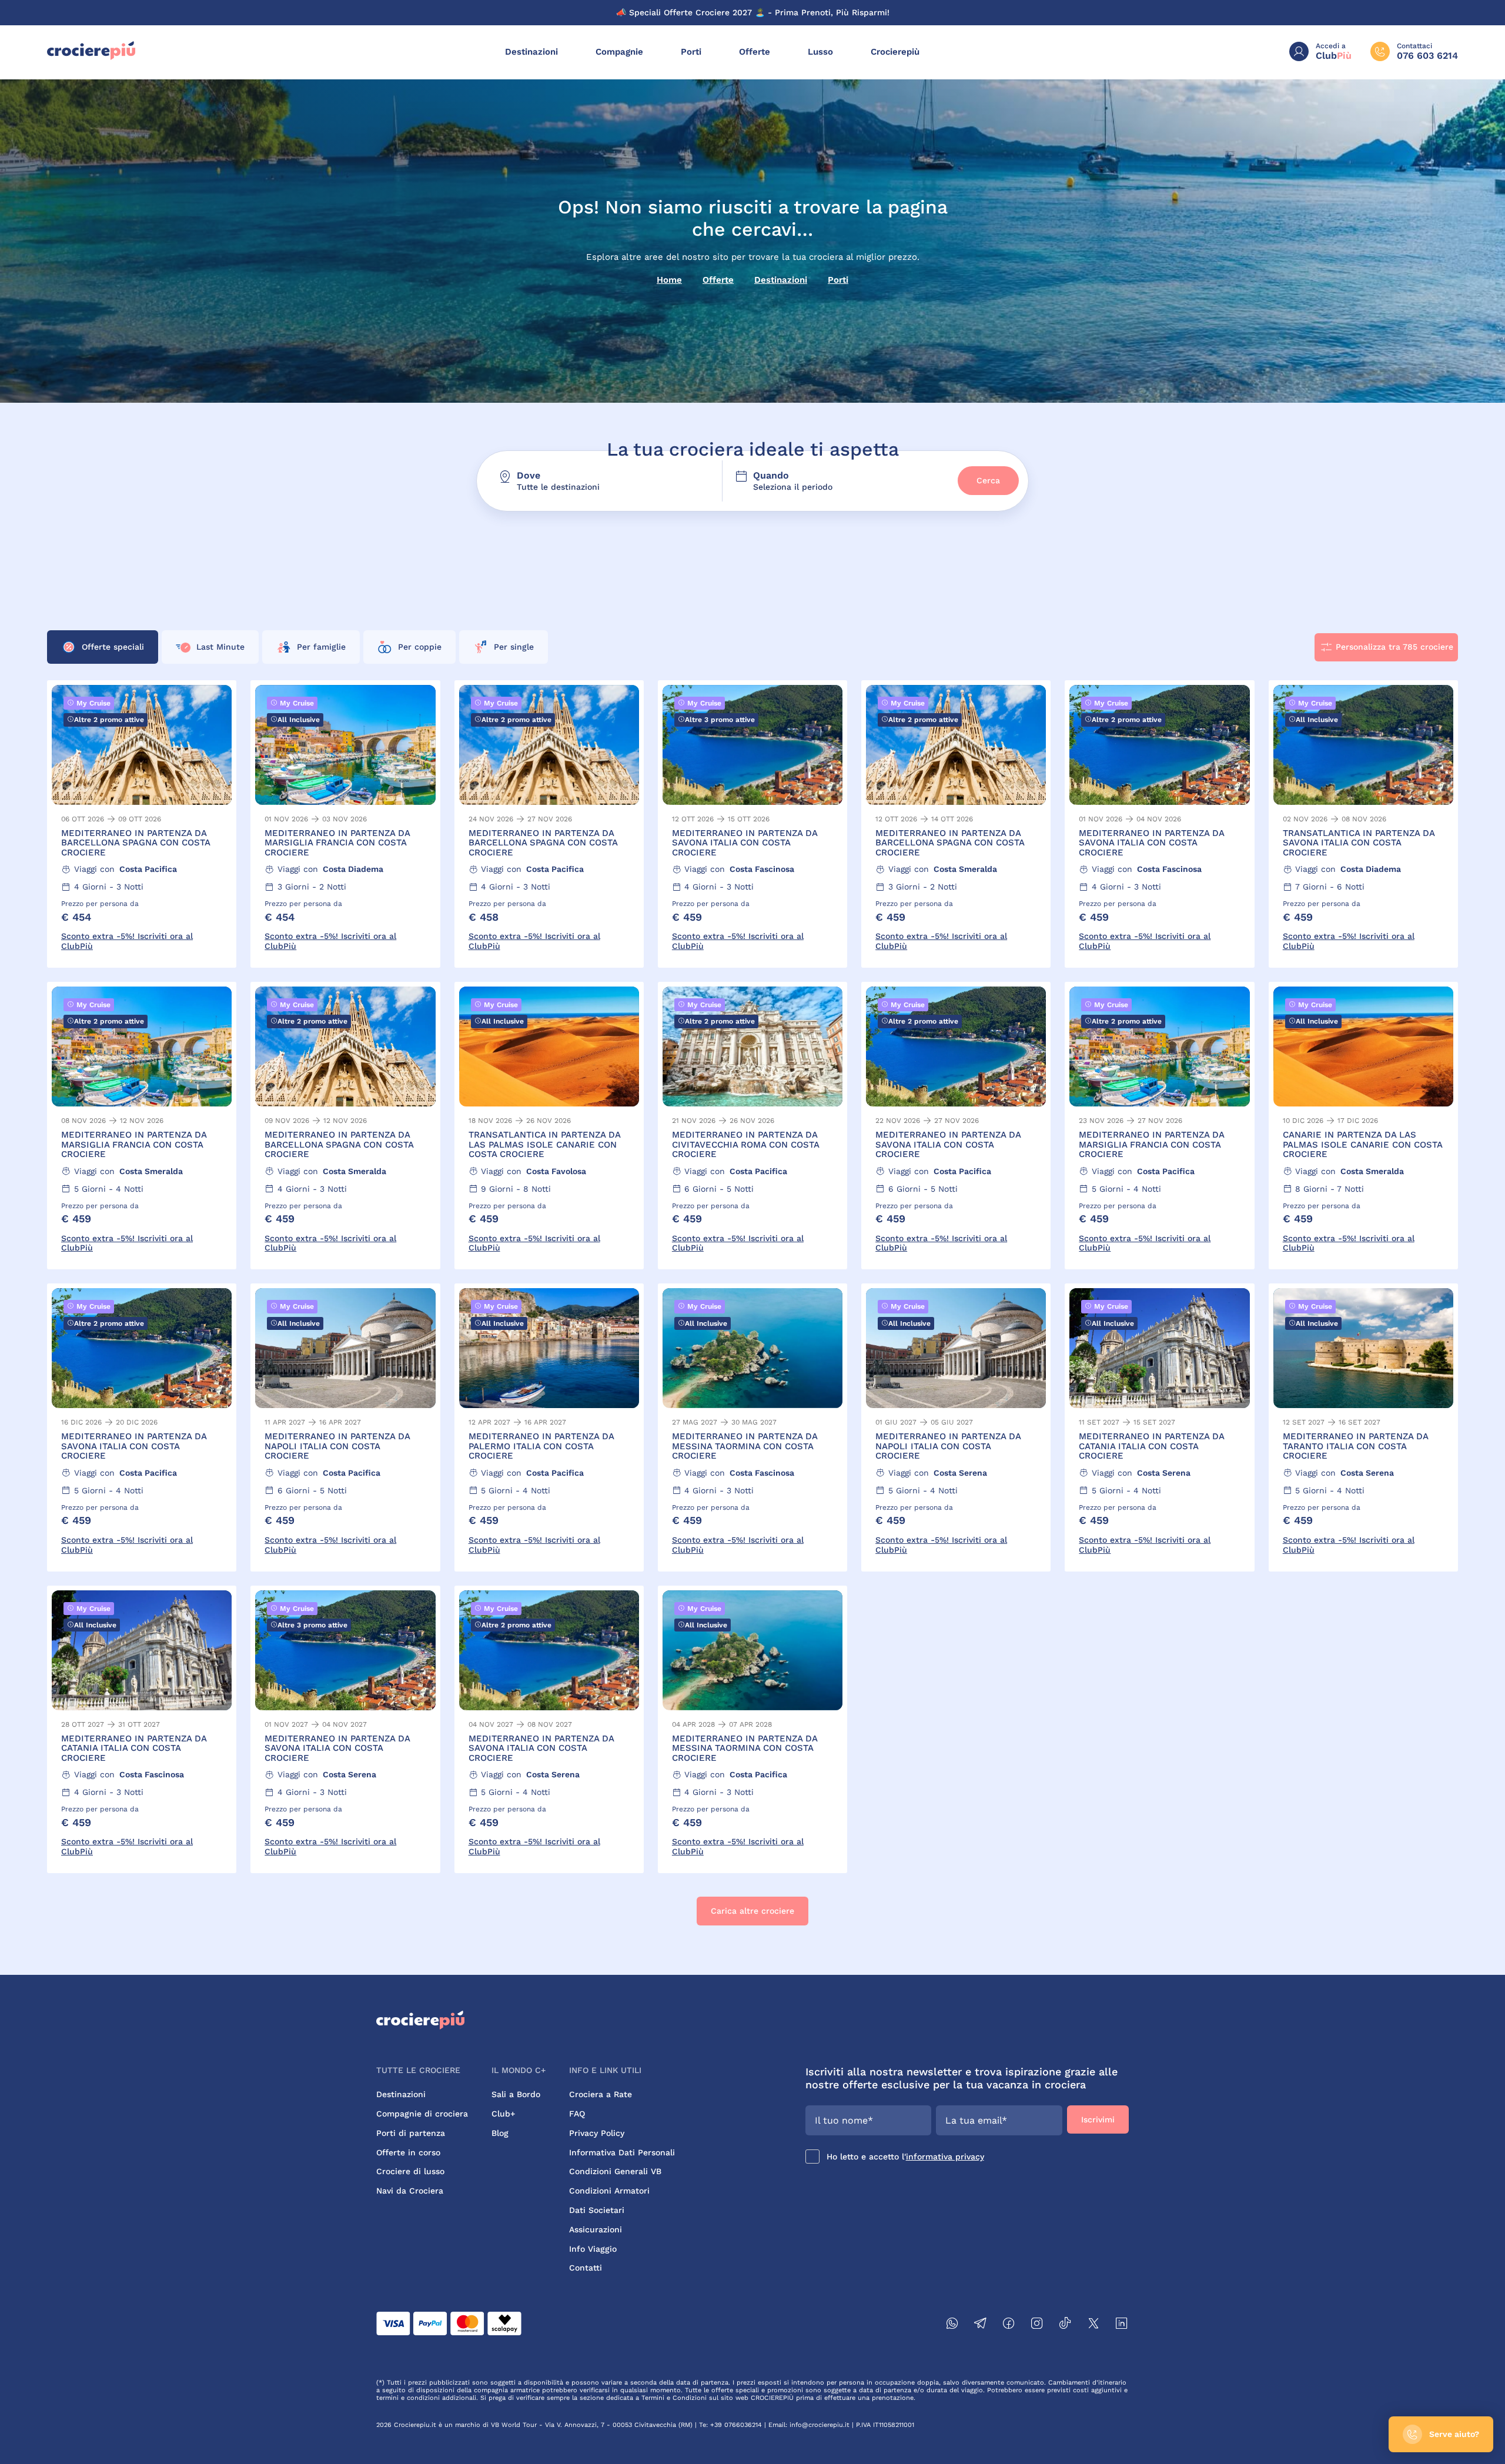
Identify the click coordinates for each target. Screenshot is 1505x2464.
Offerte (755, 52)
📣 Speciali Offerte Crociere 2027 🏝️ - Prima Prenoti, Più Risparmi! (753, 12)
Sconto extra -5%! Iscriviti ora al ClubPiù (127, 941)
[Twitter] (1093, 2325)
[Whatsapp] (952, 2325)
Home (669, 280)
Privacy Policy (597, 2133)
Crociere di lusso (410, 2171)
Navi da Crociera (410, 2191)
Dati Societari (597, 2210)
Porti (691, 52)
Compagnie (619, 52)
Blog (500, 2133)
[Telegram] (981, 2325)
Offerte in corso (408, 2152)
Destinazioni (531, 52)
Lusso (820, 52)
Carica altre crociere (752, 1911)
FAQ (577, 2114)
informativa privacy (945, 2157)
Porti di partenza (411, 2133)
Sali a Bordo (516, 2094)
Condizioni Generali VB (615, 2171)
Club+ (503, 2114)
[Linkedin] (1122, 2325)
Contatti (586, 2268)
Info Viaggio (593, 2249)
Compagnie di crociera (422, 2114)
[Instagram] (1037, 2325)
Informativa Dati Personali (622, 2152)
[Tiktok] (1065, 2325)
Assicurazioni (596, 2229)
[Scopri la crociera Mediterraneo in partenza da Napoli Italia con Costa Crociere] (345, 1427)
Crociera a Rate (601, 2094)
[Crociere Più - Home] (91, 57)
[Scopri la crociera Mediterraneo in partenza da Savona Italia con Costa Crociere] (752, 824)
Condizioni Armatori (609, 2191)
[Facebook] (1009, 2325)
